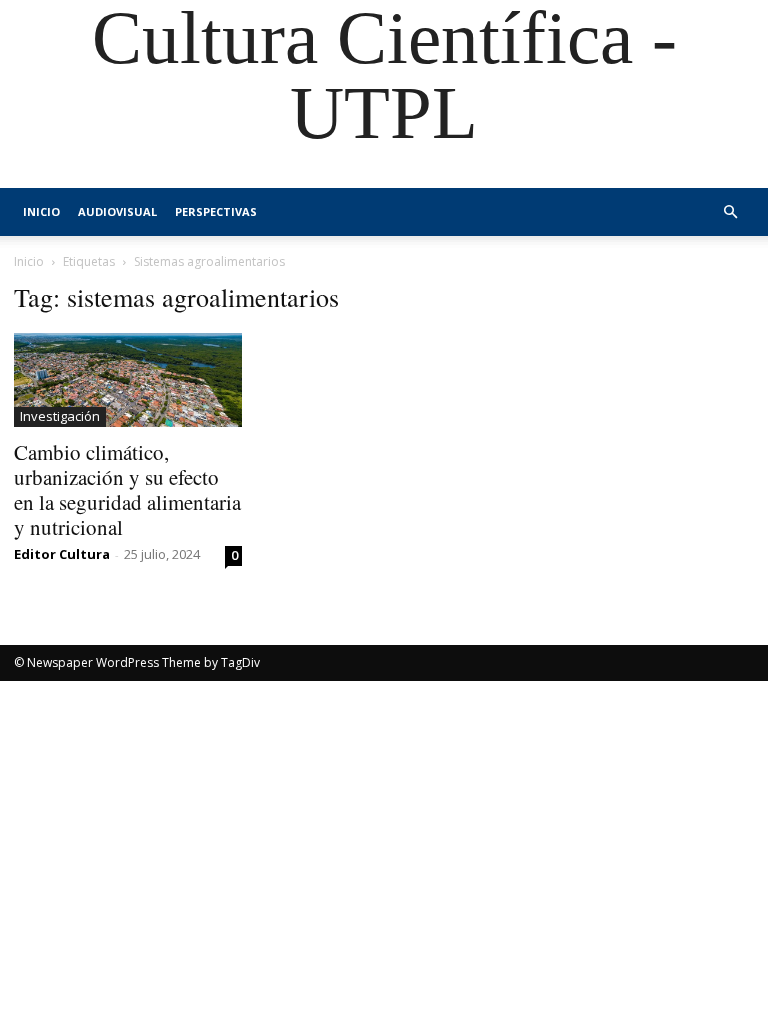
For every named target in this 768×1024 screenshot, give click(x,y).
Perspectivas (216, 211)
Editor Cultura (62, 554)
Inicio (41, 211)
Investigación (60, 416)
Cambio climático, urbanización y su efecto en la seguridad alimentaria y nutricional (127, 489)
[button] (730, 212)
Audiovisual (117, 211)
